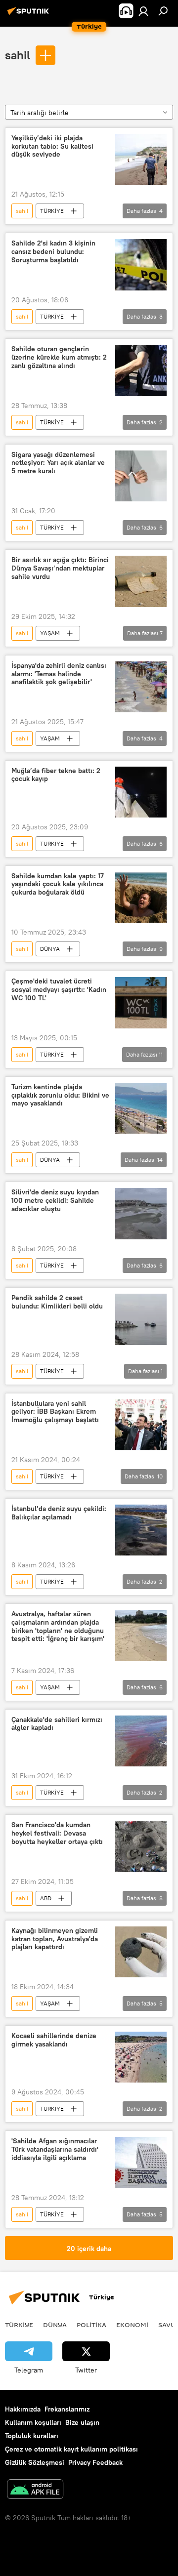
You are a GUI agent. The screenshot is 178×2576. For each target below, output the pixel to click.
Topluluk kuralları (32, 2436)
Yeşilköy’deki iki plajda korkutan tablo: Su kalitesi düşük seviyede (52, 146)
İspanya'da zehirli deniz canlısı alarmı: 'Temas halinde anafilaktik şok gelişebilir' (59, 674)
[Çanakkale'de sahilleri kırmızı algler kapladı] (141, 1741)
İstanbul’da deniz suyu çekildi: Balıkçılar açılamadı (59, 1513)
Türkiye (19, 2325)
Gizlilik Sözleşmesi (35, 2462)
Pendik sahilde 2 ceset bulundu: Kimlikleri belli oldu (57, 1302)
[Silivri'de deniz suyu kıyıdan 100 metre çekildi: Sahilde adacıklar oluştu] (141, 1214)
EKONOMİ (132, 2325)
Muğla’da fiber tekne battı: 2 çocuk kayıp (56, 775)
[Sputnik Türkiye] (30, 15)
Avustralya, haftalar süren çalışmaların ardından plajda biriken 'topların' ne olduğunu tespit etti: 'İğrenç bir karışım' (58, 1626)
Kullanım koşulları (33, 2422)
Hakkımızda (23, 2409)
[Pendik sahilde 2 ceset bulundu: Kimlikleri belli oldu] (141, 1319)
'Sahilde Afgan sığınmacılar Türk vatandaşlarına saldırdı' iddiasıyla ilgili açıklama (55, 2149)
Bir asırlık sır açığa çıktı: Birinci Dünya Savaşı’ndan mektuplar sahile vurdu (60, 568)
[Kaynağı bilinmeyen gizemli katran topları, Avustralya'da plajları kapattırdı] (141, 1952)
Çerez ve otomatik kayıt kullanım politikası (71, 2449)
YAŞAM (50, 633)
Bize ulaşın (82, 2422)
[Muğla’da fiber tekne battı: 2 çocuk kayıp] (141, 792)
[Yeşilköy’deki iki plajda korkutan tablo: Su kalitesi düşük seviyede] (141, 160)
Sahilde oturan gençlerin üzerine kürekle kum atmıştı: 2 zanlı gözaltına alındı (59, 357)
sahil (18, 55)
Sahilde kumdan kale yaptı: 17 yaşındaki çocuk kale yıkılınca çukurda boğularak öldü (58, 884)
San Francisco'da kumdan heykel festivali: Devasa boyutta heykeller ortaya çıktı (57, 1833)
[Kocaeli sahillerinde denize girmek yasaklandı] (141, 2057)
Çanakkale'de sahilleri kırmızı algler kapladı (57, 1724)
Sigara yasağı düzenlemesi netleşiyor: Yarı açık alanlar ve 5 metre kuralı (58, 463)
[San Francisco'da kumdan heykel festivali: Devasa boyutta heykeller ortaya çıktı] (141, 1846)
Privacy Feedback (95, 2462)
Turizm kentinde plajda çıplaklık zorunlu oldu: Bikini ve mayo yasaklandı (60, 1095)
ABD (46, 1898)
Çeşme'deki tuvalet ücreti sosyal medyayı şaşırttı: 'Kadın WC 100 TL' (59, 990)
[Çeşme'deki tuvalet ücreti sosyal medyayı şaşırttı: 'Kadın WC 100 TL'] (141, 1003)
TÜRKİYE (52, 211)
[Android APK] (35, 2490)
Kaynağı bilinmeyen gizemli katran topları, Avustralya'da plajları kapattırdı (55, 1939)
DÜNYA (50, 949)
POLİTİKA (91, 2325)
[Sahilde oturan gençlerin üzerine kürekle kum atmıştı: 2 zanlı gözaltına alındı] (141, 370)
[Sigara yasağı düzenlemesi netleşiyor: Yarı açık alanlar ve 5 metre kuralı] (141, 476)
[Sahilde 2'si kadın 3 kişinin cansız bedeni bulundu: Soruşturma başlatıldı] (141, 265)
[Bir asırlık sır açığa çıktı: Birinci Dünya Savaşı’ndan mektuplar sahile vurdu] (141, 581)
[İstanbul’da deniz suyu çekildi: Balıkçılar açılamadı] (141, 1530)
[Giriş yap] (143, 11)
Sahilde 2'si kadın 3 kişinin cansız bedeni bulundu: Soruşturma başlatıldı (53, 252)
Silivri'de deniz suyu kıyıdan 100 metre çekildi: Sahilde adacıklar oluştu (55, 1201)
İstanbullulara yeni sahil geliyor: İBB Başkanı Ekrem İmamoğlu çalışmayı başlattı (55, 1412)
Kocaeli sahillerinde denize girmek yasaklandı (54, 2040)
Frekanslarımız (67, 2409)
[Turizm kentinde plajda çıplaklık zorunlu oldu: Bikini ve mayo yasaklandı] (141, 1108)
